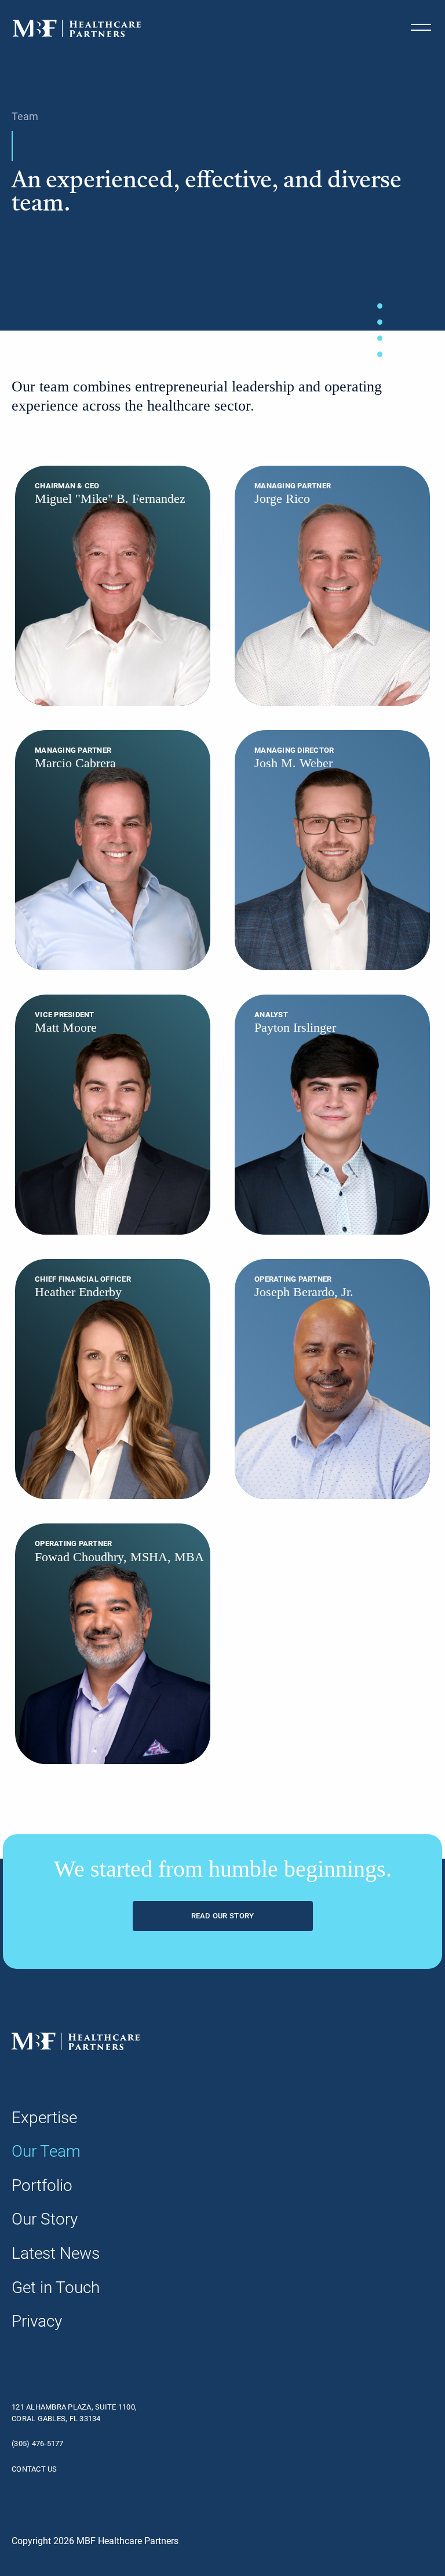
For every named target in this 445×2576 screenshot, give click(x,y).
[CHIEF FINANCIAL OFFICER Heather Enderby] (113, 1379)
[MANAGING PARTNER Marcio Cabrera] (113, 849)
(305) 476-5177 (38, 2443)
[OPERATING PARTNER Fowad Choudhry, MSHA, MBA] (113, 1643)
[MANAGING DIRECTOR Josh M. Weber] (332, 849)
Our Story (45, 2219)
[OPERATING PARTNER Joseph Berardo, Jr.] (332, 1379)
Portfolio (42, 2185)
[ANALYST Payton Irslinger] (332, 1114)
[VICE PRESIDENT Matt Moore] (113, 1114)
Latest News (56, 2253)
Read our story (223, 1916)
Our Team (46, 2151)
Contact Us (34, 2469)
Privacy (37, 2321)
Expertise (44, 2118)
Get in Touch (56, 2287)
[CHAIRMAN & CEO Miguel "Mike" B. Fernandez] (113, 585)
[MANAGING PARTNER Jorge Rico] (332, 585)
